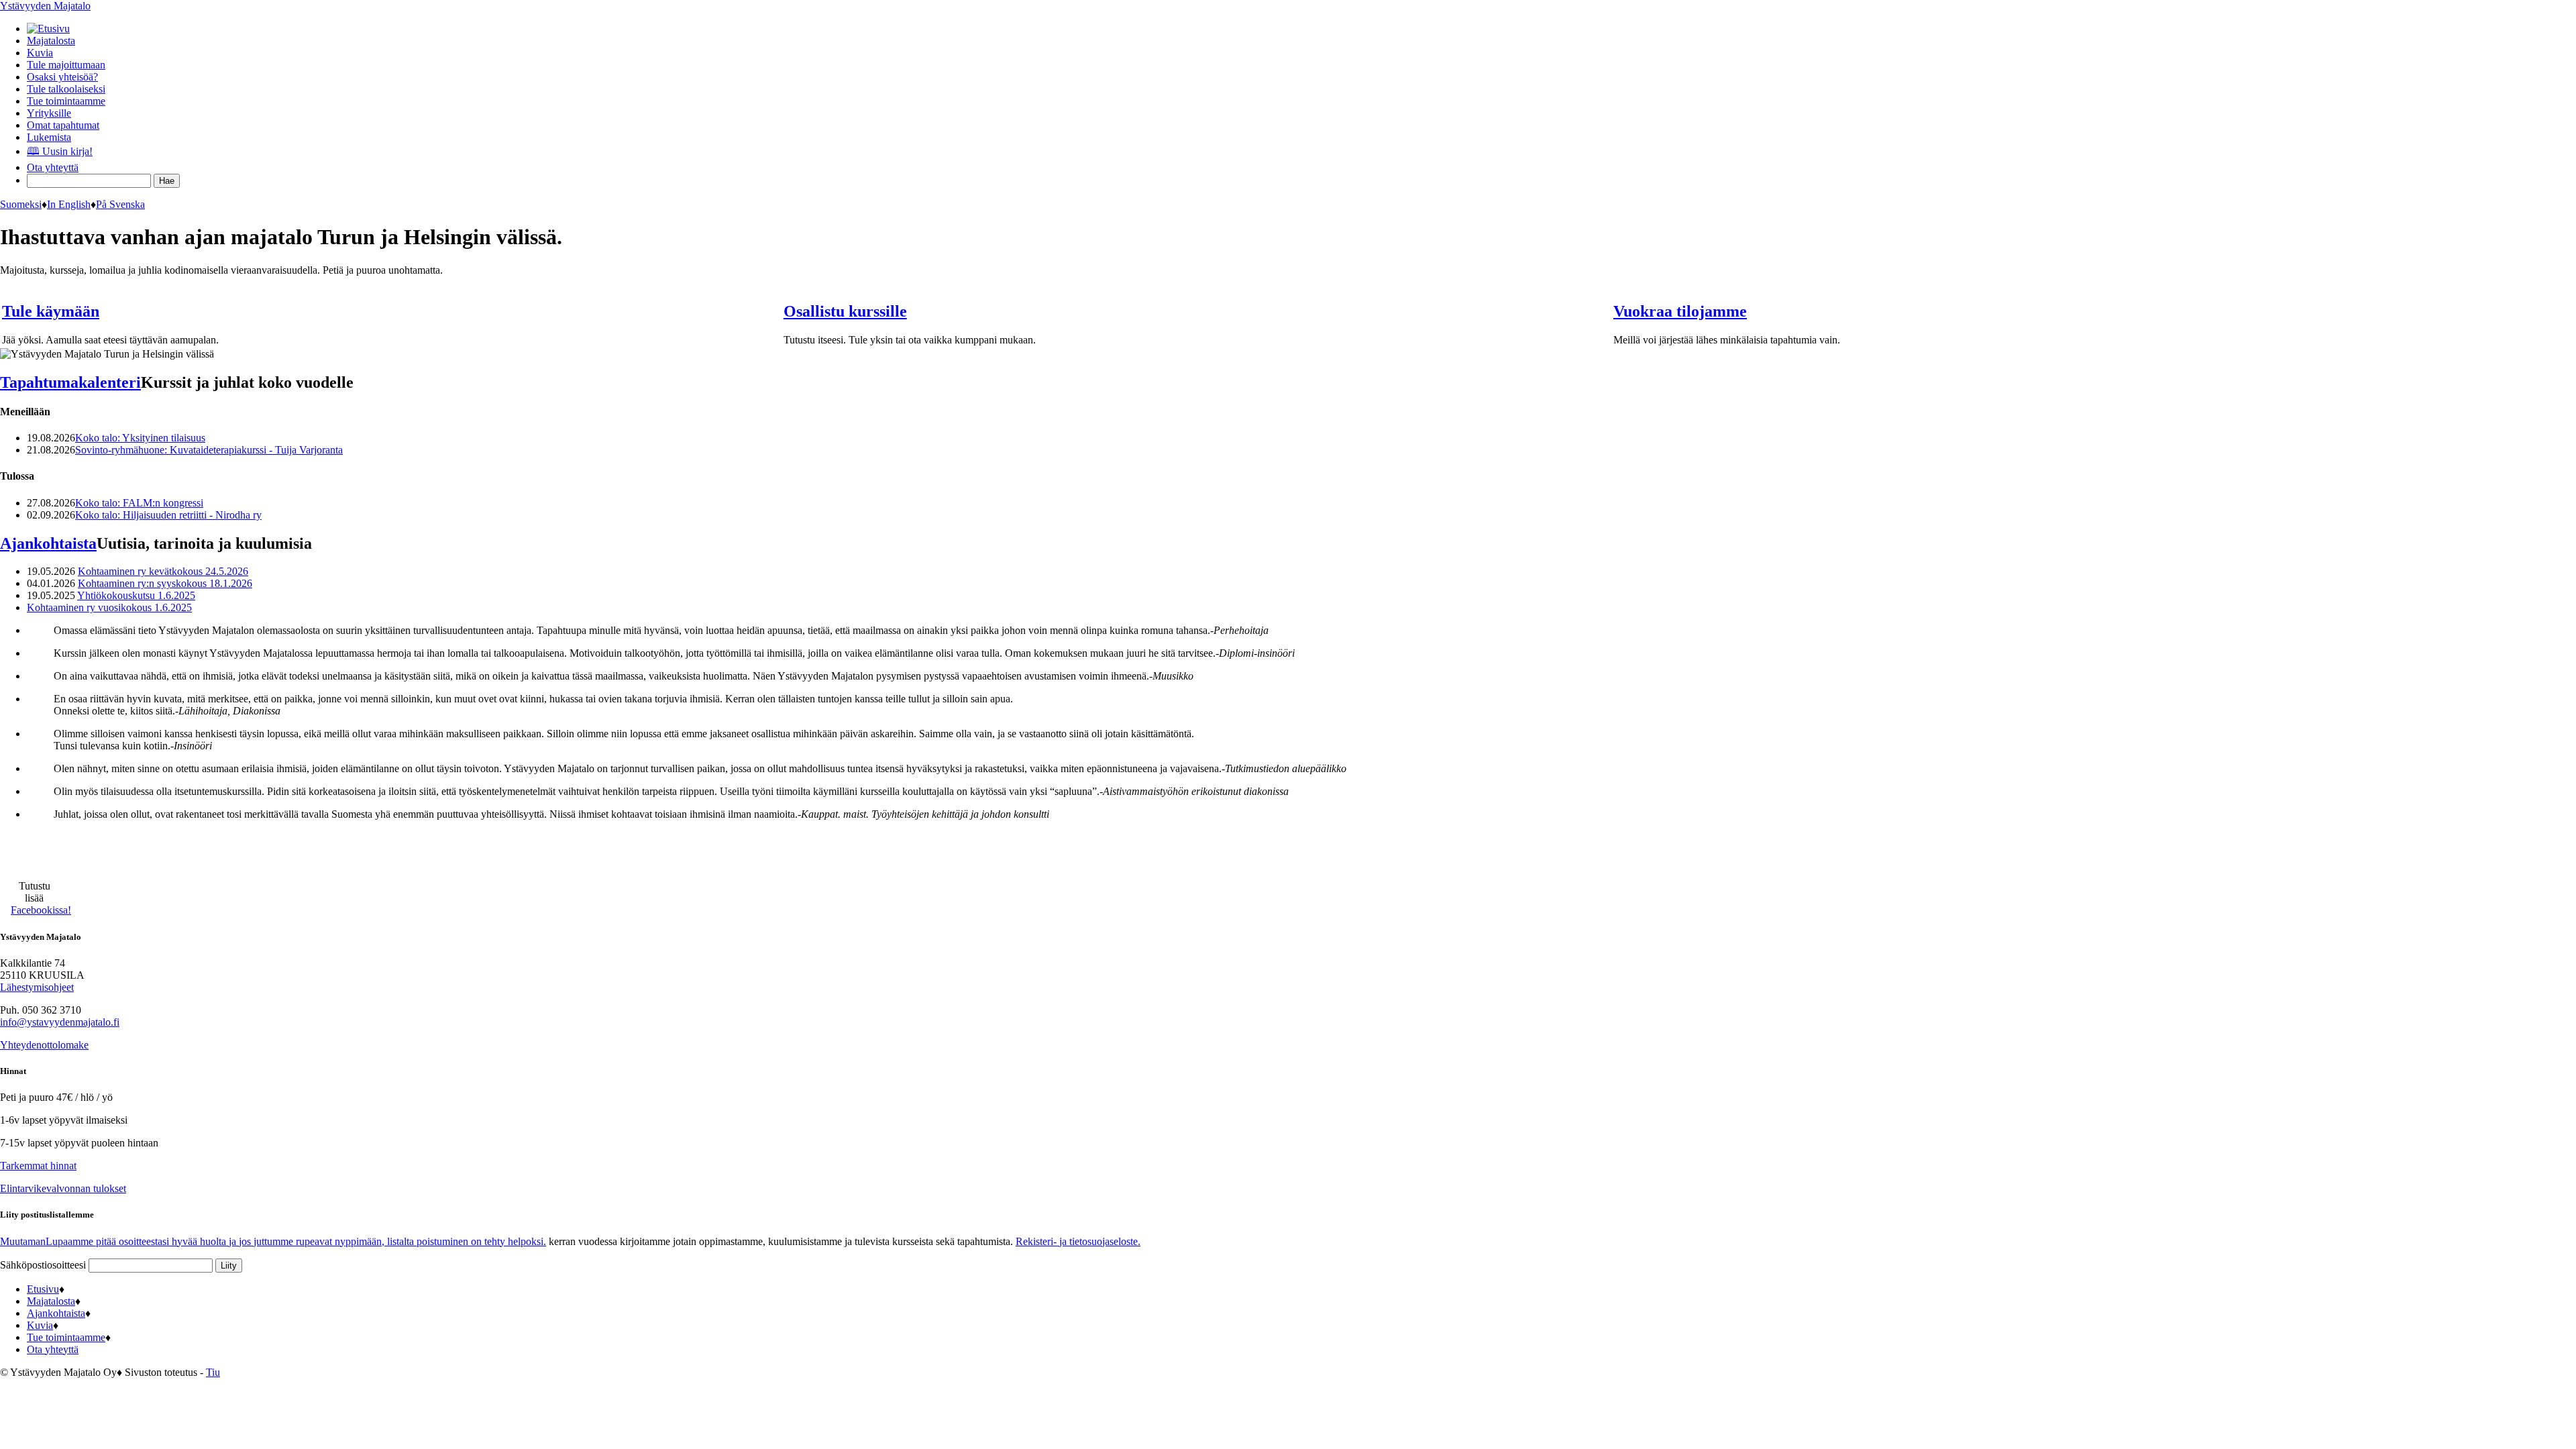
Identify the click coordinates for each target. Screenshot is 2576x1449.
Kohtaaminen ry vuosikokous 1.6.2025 (109, 607)
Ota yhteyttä (53, 167)
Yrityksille (49, 113)
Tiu (213, 1372)
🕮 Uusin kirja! (60, 151)
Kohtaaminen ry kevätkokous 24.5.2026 (163, 571)
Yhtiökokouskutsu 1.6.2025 (136, 595)
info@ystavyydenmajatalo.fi (60, 1022)
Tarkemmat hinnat (38, 1166)
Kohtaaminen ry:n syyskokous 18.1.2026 (165, 583)
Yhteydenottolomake (44, 1045)
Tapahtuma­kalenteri (70, 382)
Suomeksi (21, 204)
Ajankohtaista (48, 543)
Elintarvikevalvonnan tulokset (63, 1188)
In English (69, 204)
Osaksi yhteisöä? (62, 77)
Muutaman (273, 1241)
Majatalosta (51, 41)
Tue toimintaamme (66, 101)
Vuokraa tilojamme (1680, 311)
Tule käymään (51, 311)
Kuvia (40, 53)
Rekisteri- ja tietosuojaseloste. (1078, 1241)
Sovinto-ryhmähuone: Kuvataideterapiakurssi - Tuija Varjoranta (209, 450)
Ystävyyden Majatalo (45, 6)
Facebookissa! (41, 910)
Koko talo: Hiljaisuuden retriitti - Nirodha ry (168, 515)
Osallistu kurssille (845, 311)
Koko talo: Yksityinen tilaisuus (140, 438)
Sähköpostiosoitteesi (44, 1265)
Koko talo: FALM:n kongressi (139, 503)
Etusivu (43, 1289)
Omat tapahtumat (63, 125)
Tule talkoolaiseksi (66, 89)
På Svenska (120, 204)
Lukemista (49, 137)
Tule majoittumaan (66, 65)
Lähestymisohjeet (37, 987)
